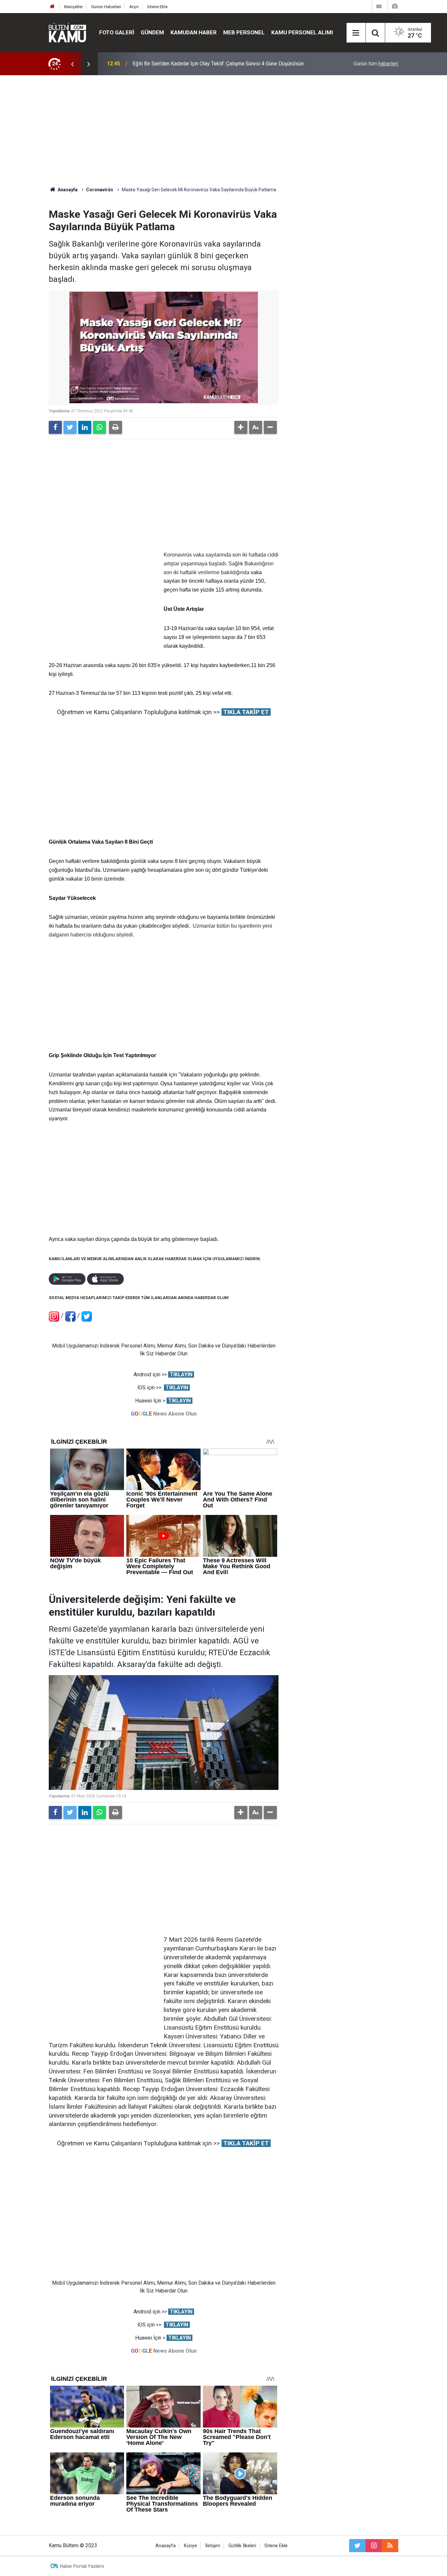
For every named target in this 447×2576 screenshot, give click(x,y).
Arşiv (134, 7)
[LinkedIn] (85, 427)
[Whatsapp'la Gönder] (99, 427)
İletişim (213, 2546)
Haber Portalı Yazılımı (82, 2566)
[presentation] (72, 64)
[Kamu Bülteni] (67, 33)
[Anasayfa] (52, 7)
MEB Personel (244, 32)
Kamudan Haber (194, 32)
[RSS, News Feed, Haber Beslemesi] (390, 2546)
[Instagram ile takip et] (374, 2546)
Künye (190, 2546)
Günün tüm (376, 64)
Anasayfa (166, 2546)
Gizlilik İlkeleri (242, 2546)
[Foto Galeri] (395, 6)
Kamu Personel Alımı (302, 32)
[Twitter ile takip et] (357, 2546)
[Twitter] (70, 427)
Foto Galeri (117, 32)
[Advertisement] (223, 131)
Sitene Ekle (157, 7)
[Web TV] (379, 6)
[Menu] (356, 33)
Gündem (152, 32)
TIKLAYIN (181, 1374)
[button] (241, 427)
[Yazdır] (116, 427)
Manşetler (73, 7)
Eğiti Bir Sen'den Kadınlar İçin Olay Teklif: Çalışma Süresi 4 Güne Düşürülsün (218, 64)
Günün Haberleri (106, 7)
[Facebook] (55, 427)
